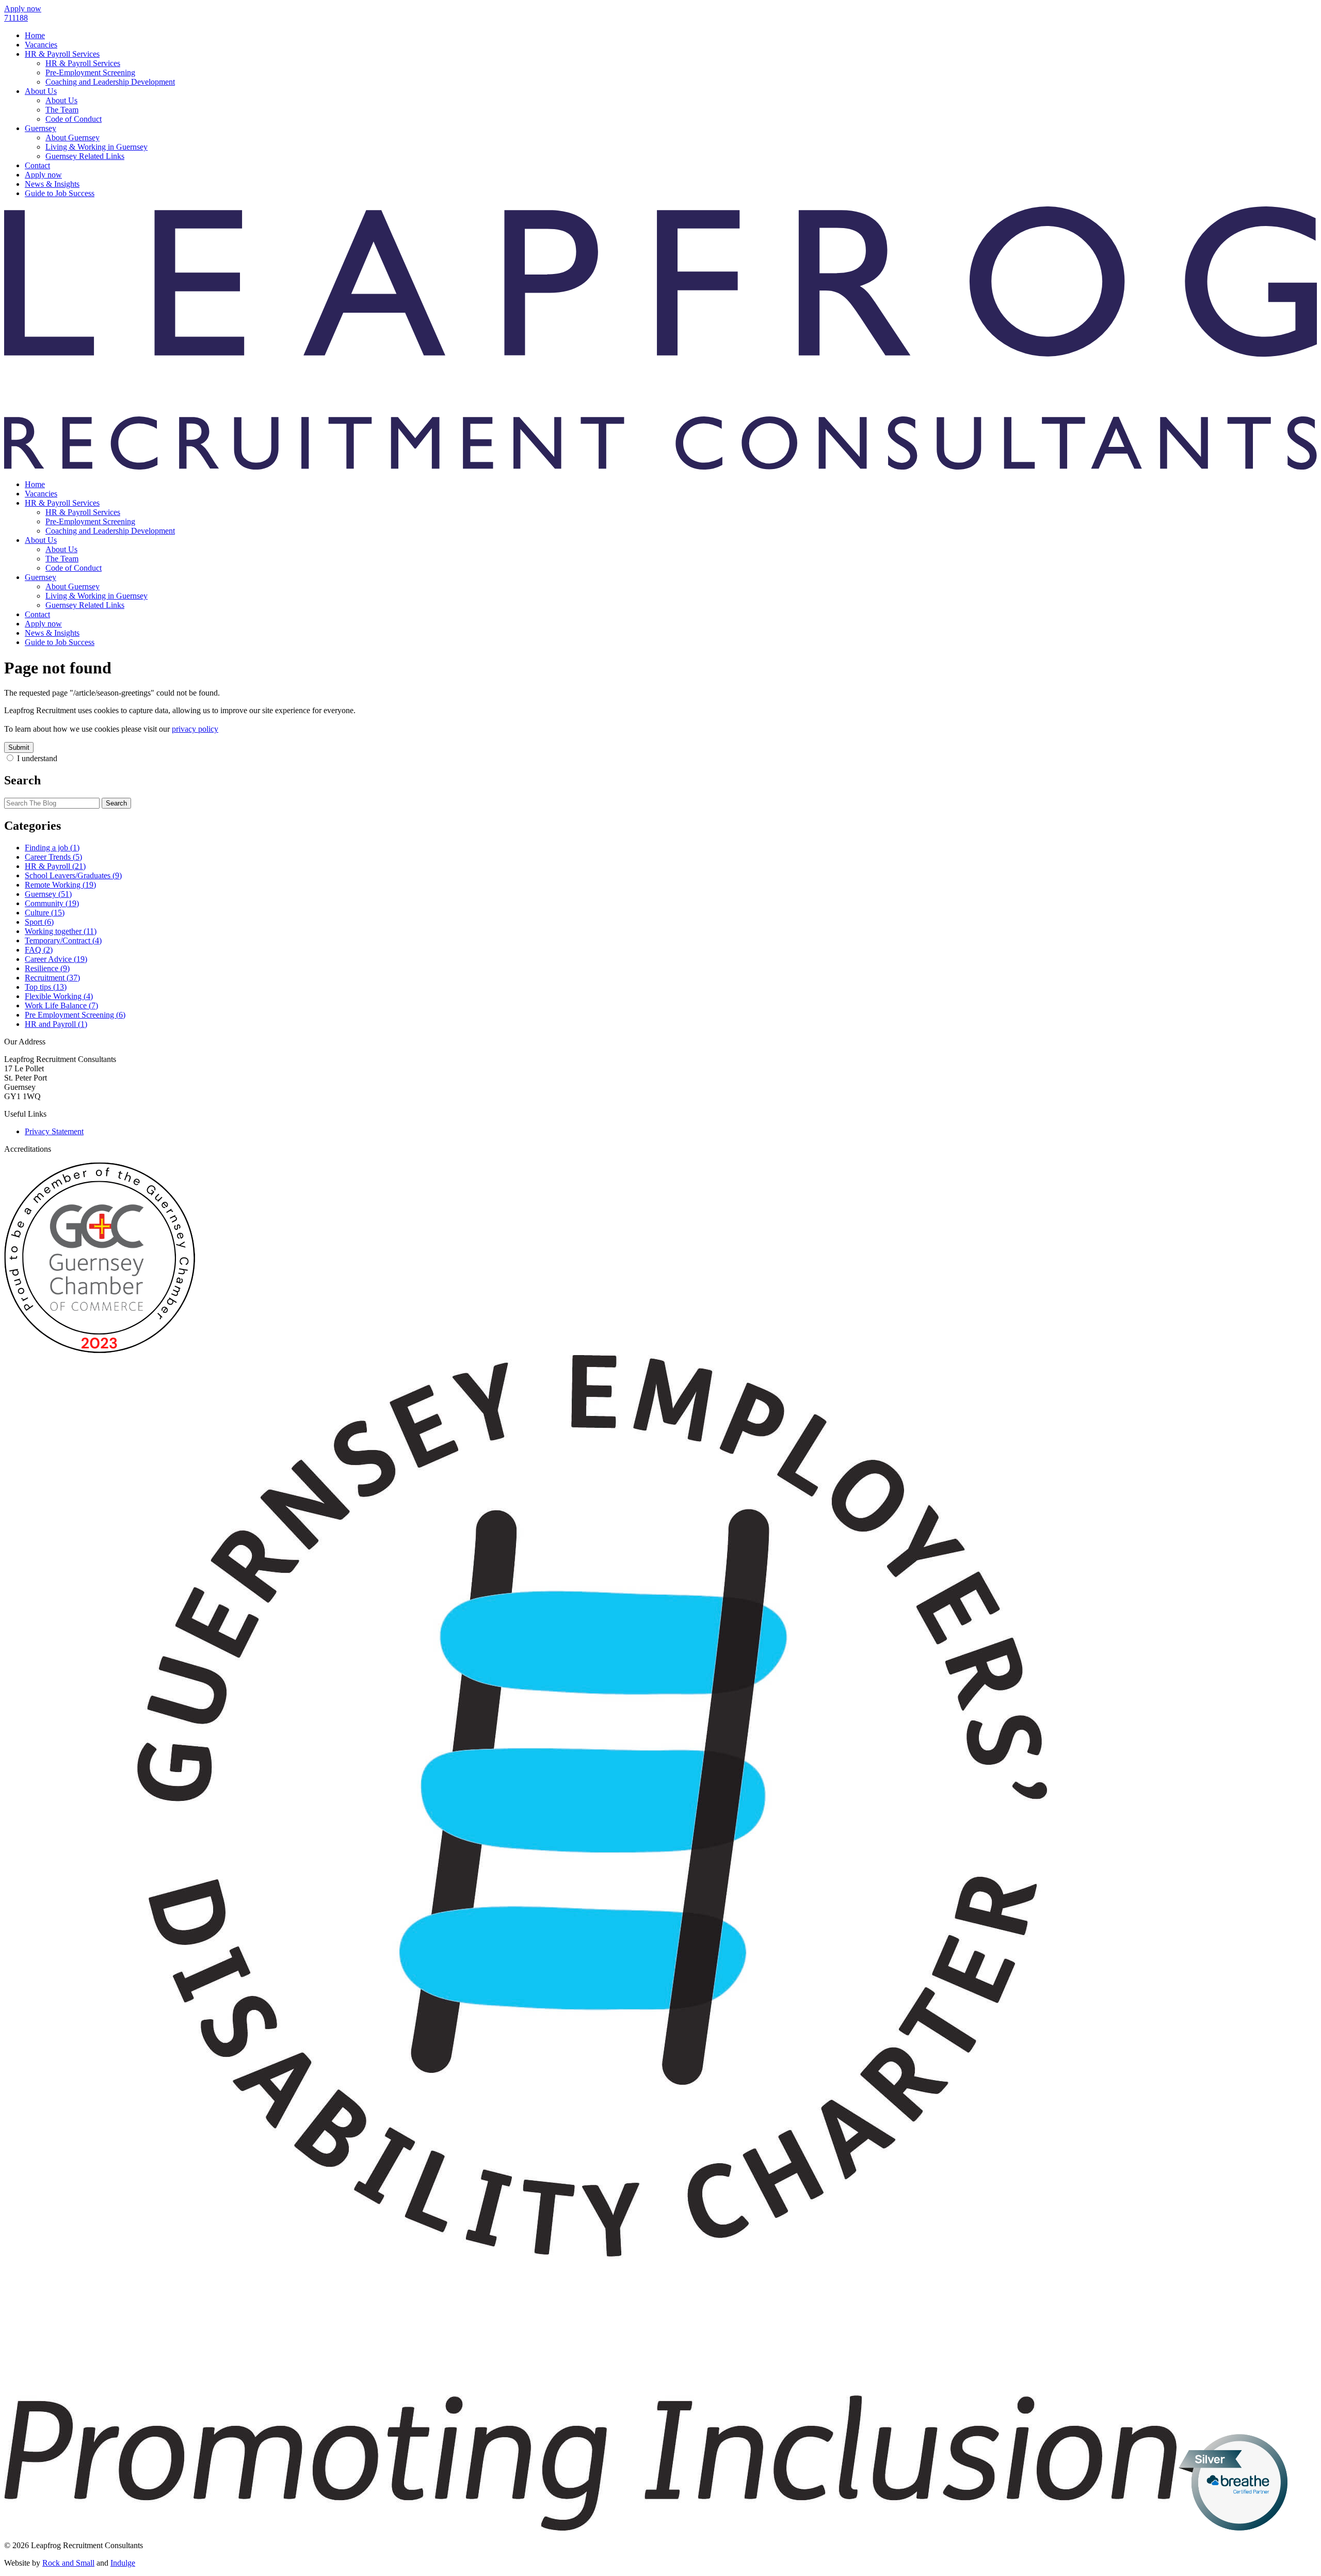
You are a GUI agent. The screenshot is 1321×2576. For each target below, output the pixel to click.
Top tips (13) (46, 987)
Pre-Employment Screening (90, 73)
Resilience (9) (47, 968)
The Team (62, 110)
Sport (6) (39, 922)
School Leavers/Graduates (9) (73, 875)
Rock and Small (68, 2563)
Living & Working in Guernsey (96, 147)
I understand (37, 758)
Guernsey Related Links (85, 156)
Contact (37, 165)
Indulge (123, 2563)
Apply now (43, 175)
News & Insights (52, 184)
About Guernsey (73, 138)
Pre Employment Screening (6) (75, 1015)
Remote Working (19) (60, 885)
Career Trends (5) (53, 857)
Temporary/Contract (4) (63, 940)
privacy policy (195, 729)
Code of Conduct (74, 119)
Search (116, 803)
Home (35, 35)
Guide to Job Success (60, 193)
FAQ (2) (39, 950)
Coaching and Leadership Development (110, 82)
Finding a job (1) (52, 848)
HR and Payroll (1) (56, 1024)
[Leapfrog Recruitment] (660, 467)
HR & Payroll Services (62, 54)
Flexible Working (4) (59, 996)
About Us (41, 91)
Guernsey (41, 128)
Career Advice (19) (56, 959)
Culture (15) (45, 913)
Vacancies (41, 45)
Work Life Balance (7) (61, 1005)
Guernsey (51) (48, 894)
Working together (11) (61, 931)
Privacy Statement (54, 1131)
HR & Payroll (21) (55, 866)
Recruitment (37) (52, 978)
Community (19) (52, 903)
